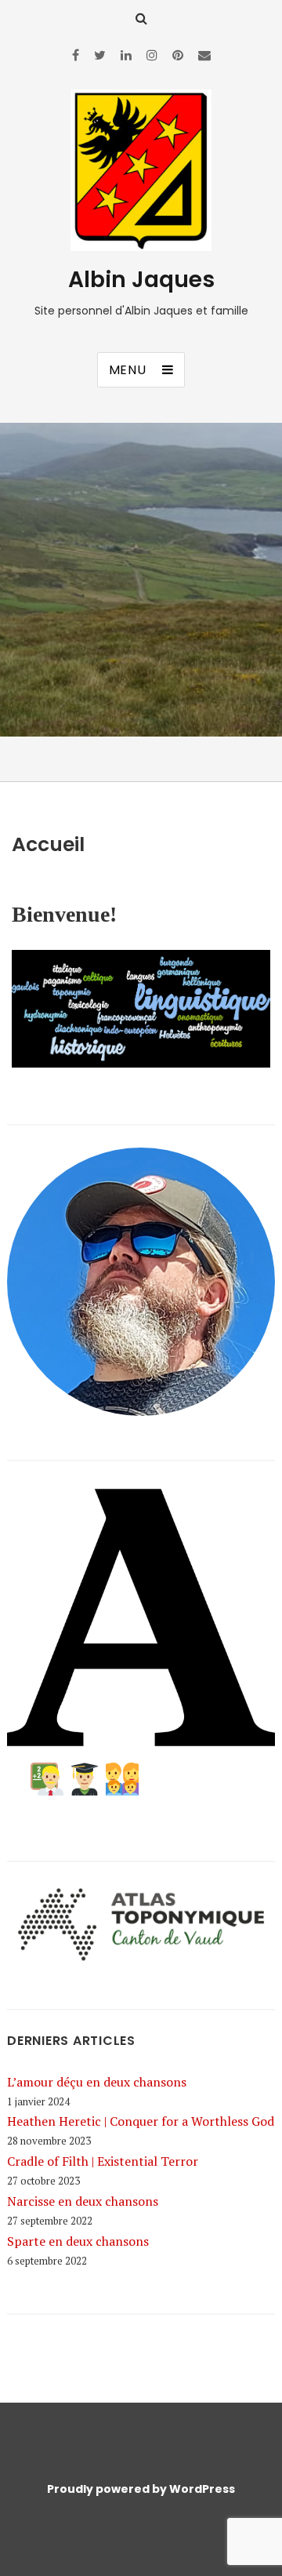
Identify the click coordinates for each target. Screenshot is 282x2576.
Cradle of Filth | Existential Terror (103, 2161)
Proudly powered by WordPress (141, 2489)
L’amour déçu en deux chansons (97, 2082)
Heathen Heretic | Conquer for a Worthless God (141, 2121)
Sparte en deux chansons (78, 2241)
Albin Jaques (141, 280)
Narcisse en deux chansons (83, 2201)
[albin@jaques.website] (204, 55)
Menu (128, 370)
